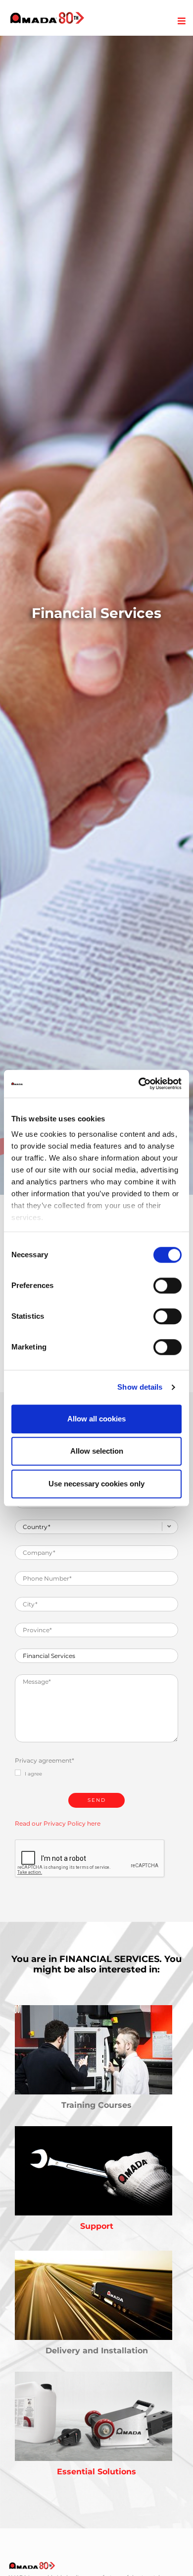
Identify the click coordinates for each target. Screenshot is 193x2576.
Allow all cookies (96, 1419)
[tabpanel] (96, 615)
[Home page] (47, 18)
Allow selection (97, 1451)
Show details (140, 1387)
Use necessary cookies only (96, 1484)
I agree (33, 1774)
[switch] (168, 1286)
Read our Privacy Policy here (58, 1823)
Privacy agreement (45, 1760)
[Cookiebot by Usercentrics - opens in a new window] (139, 1084)
